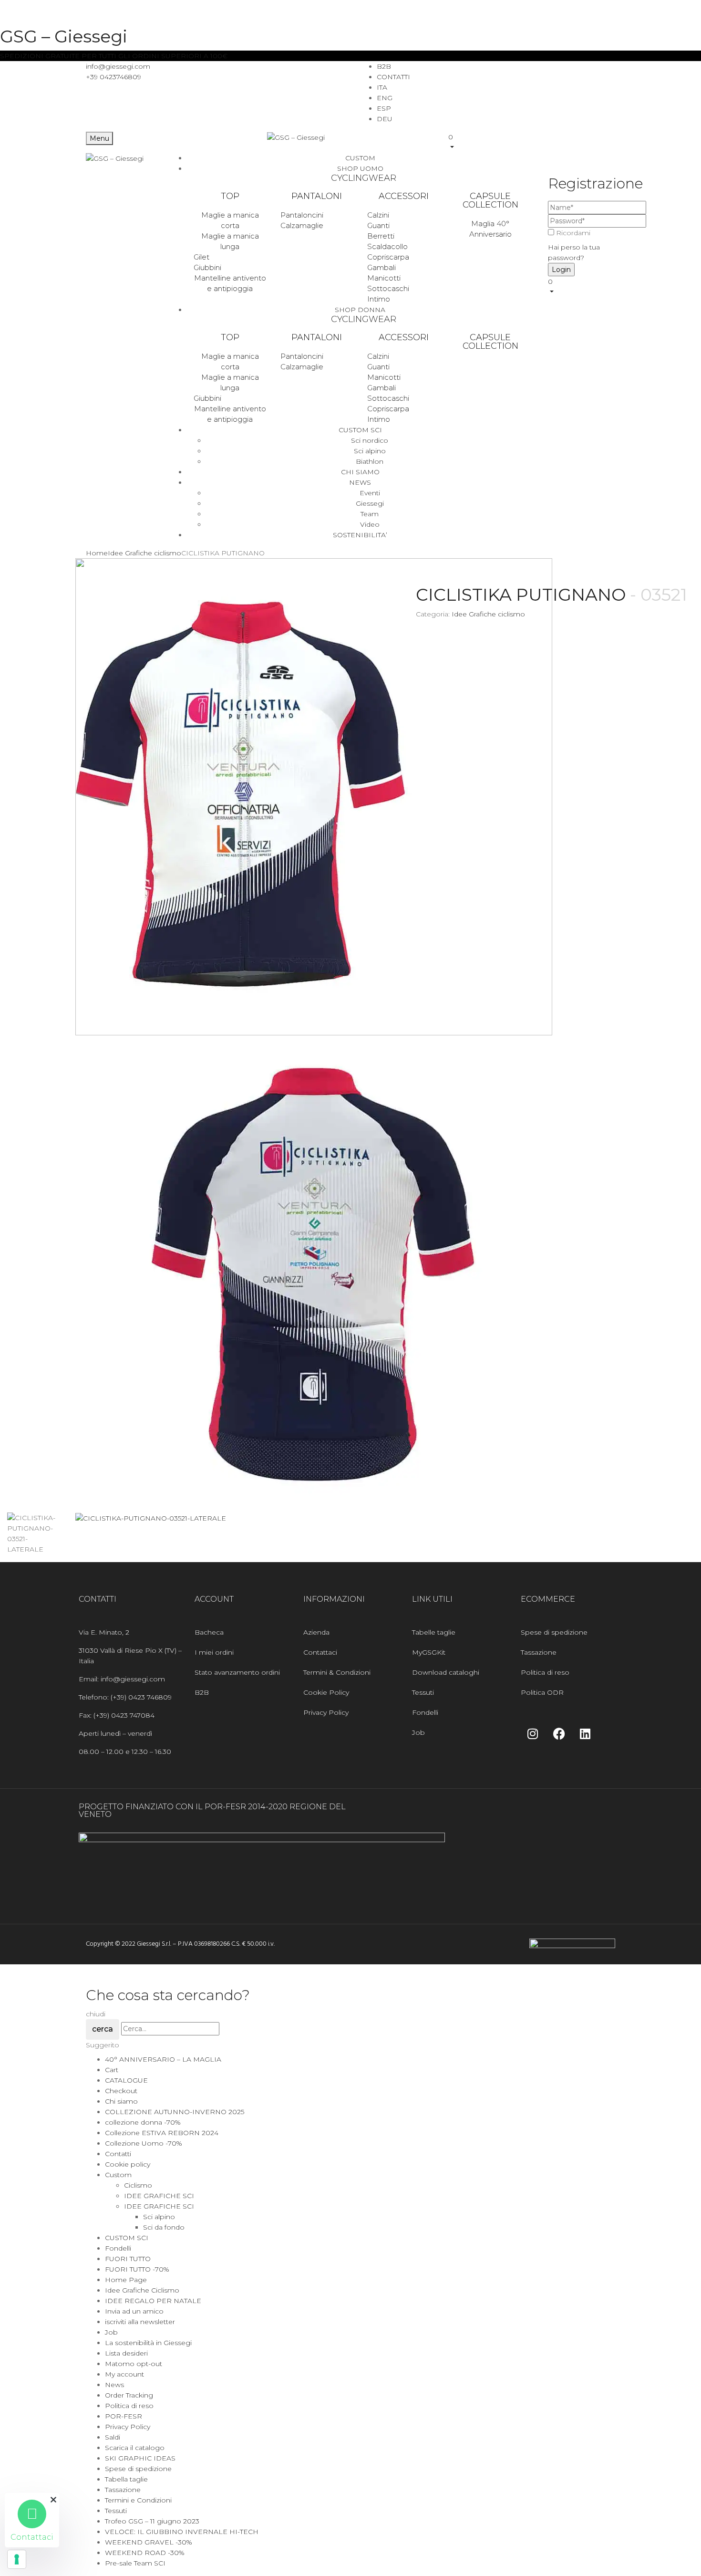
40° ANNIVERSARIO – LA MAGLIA (163, 2059)
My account (124, 2374)
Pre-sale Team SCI (135, 2563)
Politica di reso (129, 2406)
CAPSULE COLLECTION (490, 200)
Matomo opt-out (134, 2364)
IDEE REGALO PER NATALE (153, 2301)
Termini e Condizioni (138, 2500)
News (114, 2385)
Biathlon (370, 461)
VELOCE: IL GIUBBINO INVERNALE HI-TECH (182, 2532)
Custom (118, 2175)
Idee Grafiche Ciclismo (142, 2290)
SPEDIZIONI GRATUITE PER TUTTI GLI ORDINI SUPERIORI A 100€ (114, 56)
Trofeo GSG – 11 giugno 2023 (152, 2521)
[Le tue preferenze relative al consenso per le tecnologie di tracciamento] (17, 2559)
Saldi (113, 2437)
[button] (532, 142)
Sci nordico (370, 440)
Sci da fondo (164, 2227)
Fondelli (118, 2248)
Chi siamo (121, 2101)
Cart (112, 2070)
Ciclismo (138, 2185)
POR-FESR (124, 2416)
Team (370, 514)
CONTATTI (393, 77)
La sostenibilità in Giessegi (148, 2343)
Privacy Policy (128, 2427)
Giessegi (370, 503)
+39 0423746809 (113, 77)
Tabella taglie (126, 2479)
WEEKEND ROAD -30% (145, 2553)
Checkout (121, 2091)
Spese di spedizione (138, 2469)
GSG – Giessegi (64, 36)
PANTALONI (317, 196)
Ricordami (573, 233)
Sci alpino (370, 451)
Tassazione (123, 2490)
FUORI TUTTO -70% (137, 2269)
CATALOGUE (126, 2080)
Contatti (118, 2154)
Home (97, 553)
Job (111, 2332)
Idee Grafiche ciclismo (144, 553)
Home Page (126, 2280)
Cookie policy (128, 2164)
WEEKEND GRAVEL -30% (149, 2542)
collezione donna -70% (143, 2122)
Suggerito (103, 2045)
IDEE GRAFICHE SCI (159, 2196)
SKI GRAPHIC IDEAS (140, 2458)
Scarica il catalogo (135, 2448)
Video (370, 524)
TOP (230, 196)
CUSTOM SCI (127, 2238)
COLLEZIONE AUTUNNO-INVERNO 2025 (175, 2112)
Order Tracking (129, 2395)
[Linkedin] (585, 1733)
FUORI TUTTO (128, 2259)
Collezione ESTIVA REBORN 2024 (162, 2133)
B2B (384, 66)
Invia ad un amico (134, 2311)
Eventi (370, 493)
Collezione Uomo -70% (144, 2143)
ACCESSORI (404, 196)
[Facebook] (559, 1733)
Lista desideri (126, 2353)
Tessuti (116, 2511)
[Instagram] (533, 1733)
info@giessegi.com (118, 66)
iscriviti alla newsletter (140, 2322)
